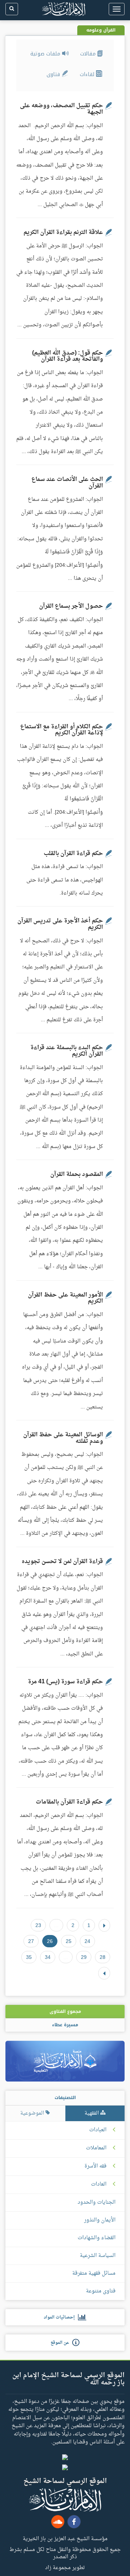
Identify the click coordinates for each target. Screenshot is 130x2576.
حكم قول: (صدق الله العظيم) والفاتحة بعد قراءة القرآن (68, 356)
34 (48, 1957)
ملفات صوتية (46, 54)
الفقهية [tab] (92, 2113)
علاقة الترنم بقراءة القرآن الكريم (63, 233)
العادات (99, 2185)
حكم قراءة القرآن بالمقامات (69, 1802)
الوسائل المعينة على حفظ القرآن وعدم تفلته (63, 1438)
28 (103, 1957)
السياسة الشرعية (98, 2256)
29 (84, 1957)
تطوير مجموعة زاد (65, 2567)
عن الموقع (61, 2343)
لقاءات (88, 74)
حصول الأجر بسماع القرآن (71, 606)
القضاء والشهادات (97, 2238)
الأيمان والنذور (100, 2220)
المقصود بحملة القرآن (77, 1174)
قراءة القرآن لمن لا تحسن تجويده (62, 1562)
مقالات (89, 54)
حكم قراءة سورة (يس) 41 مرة (65, 1682)
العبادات (98, 2130)
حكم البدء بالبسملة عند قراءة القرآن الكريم (67, 1051)
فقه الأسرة (96, 2166)
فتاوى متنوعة (101, 2291)
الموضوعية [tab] (33, 2113)
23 (38, 1925)
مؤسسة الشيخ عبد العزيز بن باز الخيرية (65, 2538)
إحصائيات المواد (61, 2317)
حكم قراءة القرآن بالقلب (73, 854)
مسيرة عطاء (65, 2025)
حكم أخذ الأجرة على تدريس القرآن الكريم (60, 924)
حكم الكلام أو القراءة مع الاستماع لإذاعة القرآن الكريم (62, 730)
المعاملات (96, 2148)
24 (87, 1941)
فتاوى (54, 74)
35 (29, 1957)
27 (31, 1941)
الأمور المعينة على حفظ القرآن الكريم (65, 1298)
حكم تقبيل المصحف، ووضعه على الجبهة (61, 109)
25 (69, 1941)
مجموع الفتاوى (65, 2011)
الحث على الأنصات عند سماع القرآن (67, 483)
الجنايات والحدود (97, 2202)
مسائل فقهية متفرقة (94, 2273)
